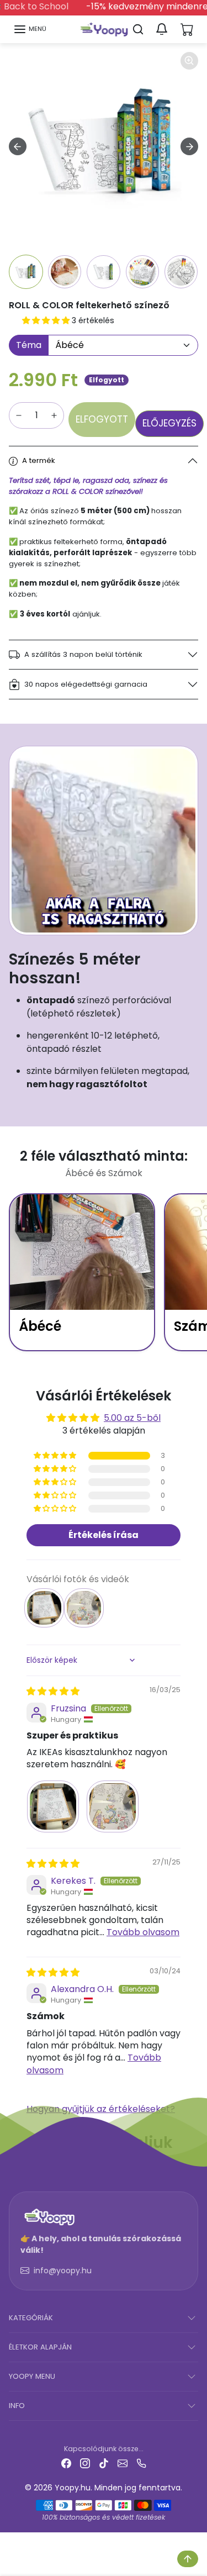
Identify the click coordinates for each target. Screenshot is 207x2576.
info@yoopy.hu (63, 2271)
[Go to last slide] (18, 146)
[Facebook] (66, 2463)
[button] (30, 29)
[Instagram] (85, 2463)
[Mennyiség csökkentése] (19, 415)
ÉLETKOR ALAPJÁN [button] (40, 2347)
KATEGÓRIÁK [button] (31, 2318)
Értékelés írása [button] (104, 1535)
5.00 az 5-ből (132, 1418)
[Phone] (141, 2463)
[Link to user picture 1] (53, 1806)
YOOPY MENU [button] (32, 2376)
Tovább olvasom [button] (143, 1932)
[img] (53, 1691)
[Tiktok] (104, 2463)
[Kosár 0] (187, 29)
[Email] (123, 2463)
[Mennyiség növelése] (54, 415)
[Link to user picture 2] (113, 1806)
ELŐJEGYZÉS (169, 423)
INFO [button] (17, 2406)
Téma (29, 345)
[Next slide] (189, 146)
